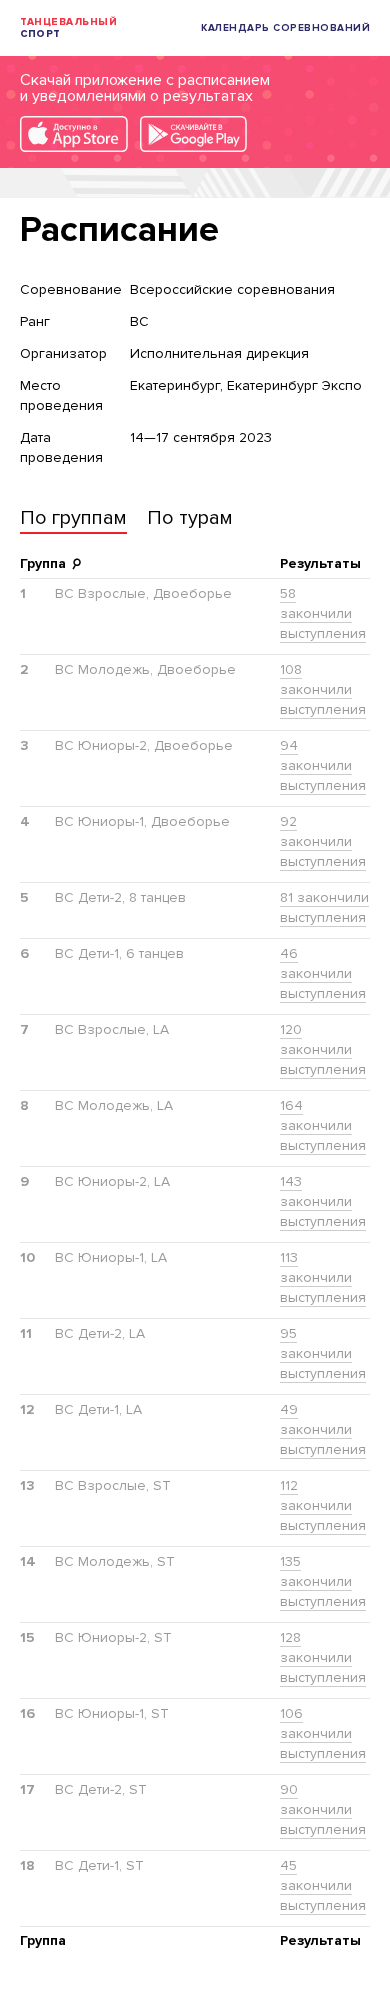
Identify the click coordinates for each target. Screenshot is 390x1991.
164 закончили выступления (323, 1125)
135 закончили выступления (323, 1581)
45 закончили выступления (323, 1885)
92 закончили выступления (323, 841)
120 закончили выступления (323, 1049)
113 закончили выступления (323, 1277)
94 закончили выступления (323, 765)
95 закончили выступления (323, 1353)
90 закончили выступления (323, 1809)
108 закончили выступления (323, 689)
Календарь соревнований (285, 28)
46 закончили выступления (323, 973)
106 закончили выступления (323, 1733)
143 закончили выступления (323, 1201)
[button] (73, 521)
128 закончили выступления (323, 1657)
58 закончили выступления (323, 613)
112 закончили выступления (323, 1505)
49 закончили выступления (323, 1429)
